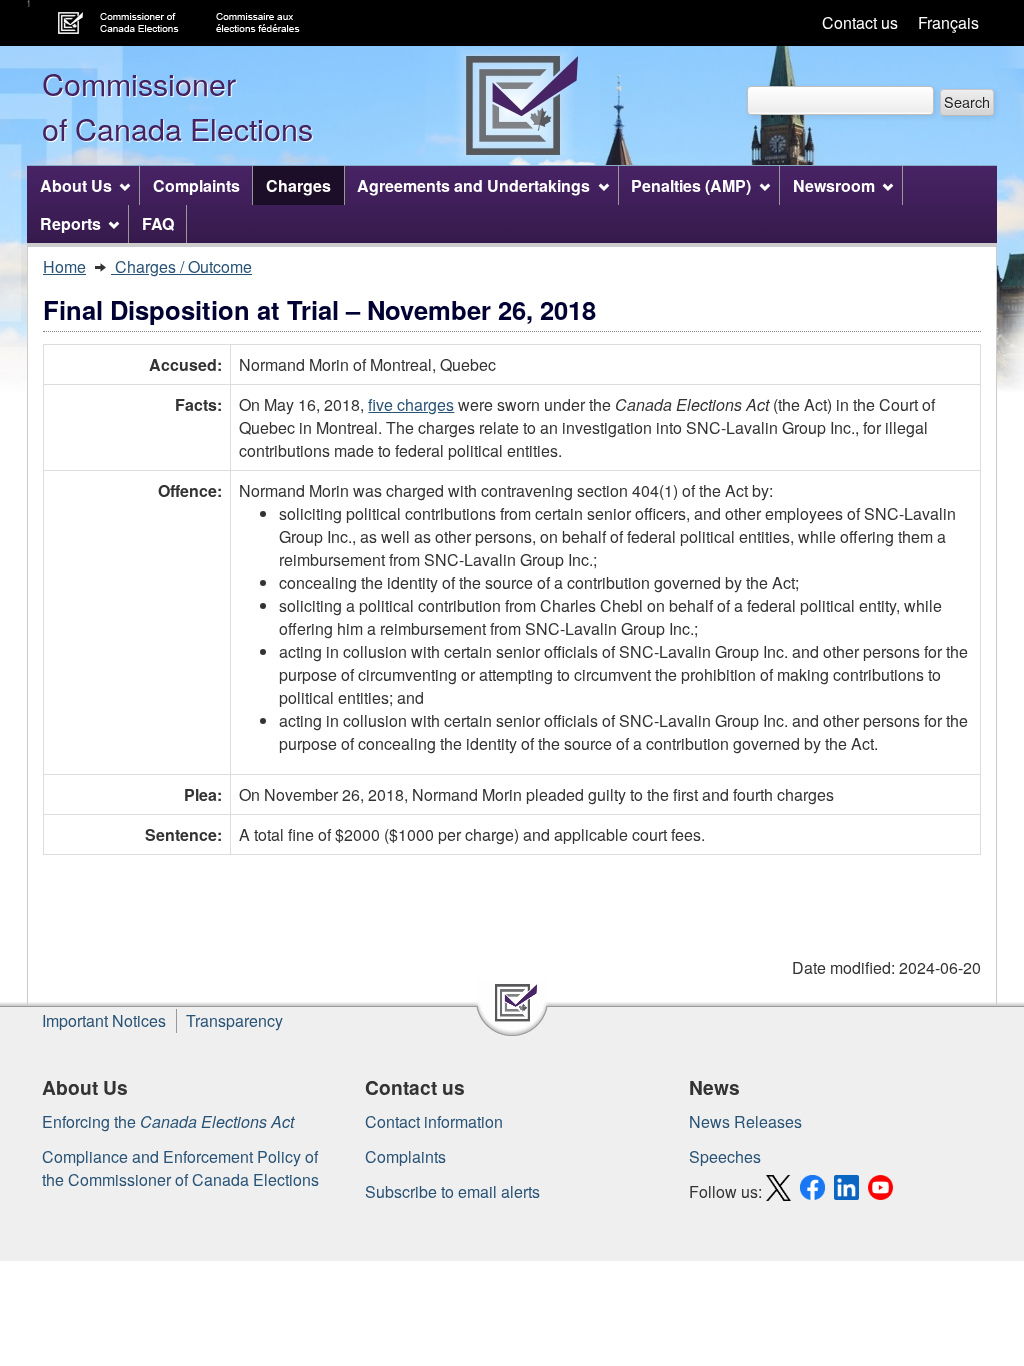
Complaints (405, 1156)
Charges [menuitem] (298, 185)
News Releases (745, 1121)
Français (948, 22)
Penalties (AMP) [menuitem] (691, 185)
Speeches (725, 1156)
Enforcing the (168, 1121)
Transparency (234, 1020)
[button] (967, 102)
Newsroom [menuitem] (834, 185)
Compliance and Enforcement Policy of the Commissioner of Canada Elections (180, 1168)
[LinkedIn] (849, 1191)
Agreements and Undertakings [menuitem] (473, 185)
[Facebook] (815, 1191)
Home (64, 266)
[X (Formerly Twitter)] (781, 1191)
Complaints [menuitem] (196, 185)
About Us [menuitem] (76, 185)
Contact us (860, 22)
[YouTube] (883, 1191)
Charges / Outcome (181, 266)
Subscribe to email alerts (452, 1191)
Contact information (434, 1121)
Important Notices (104, 1020)
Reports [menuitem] (70, 223)
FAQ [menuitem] (158, 223)
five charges (411, 404)
